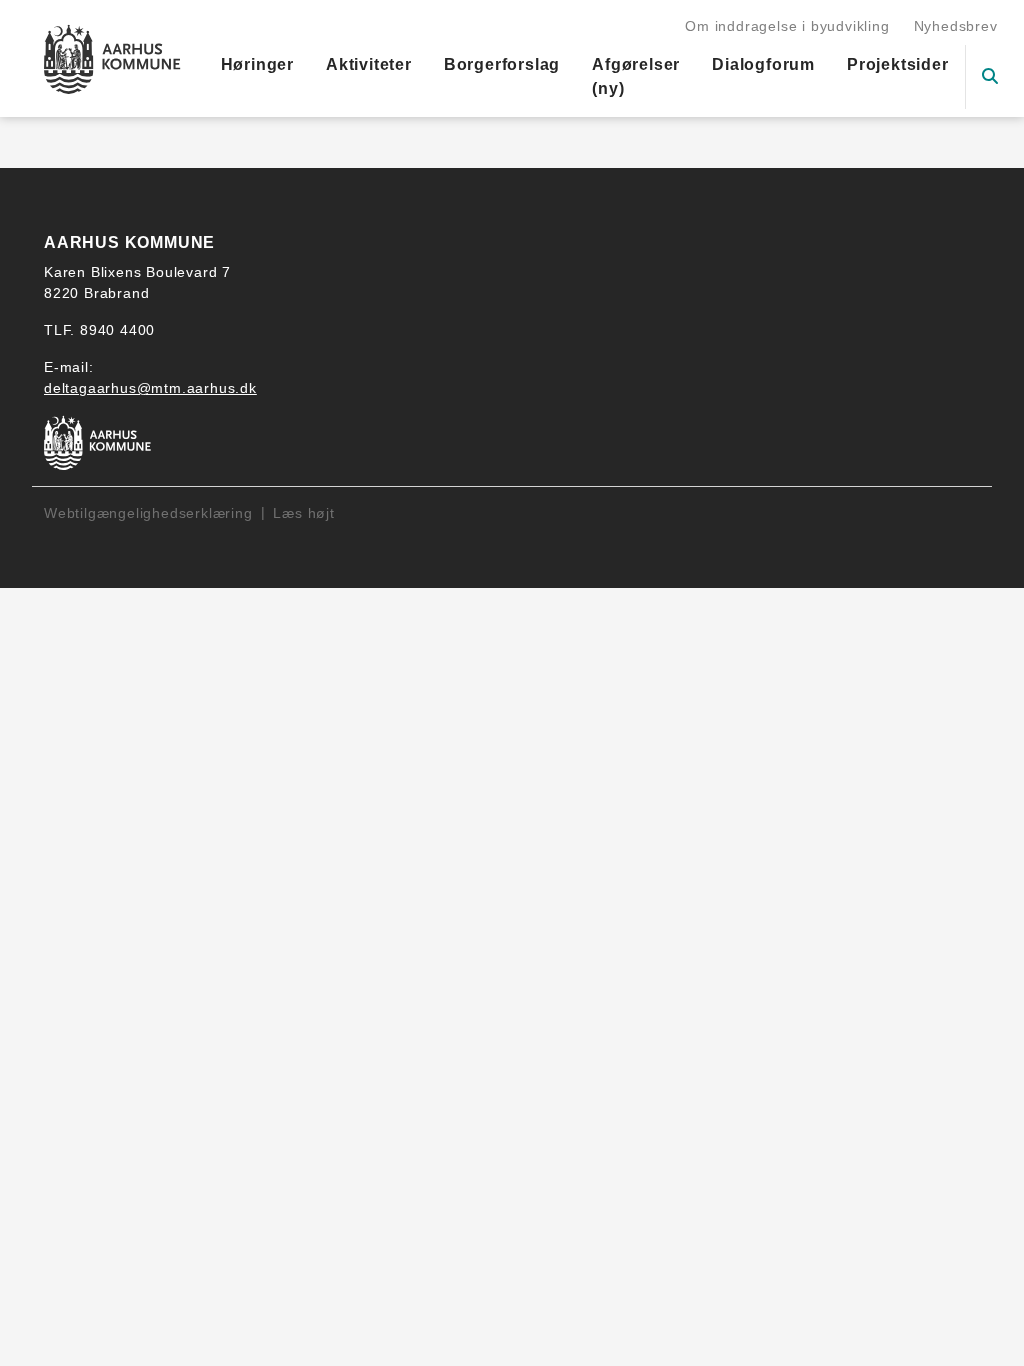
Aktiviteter (369, 64)
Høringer (257, 64)
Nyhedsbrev (956, 26)
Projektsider (898, 64)
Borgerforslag (502, 64)
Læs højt (303, 513)
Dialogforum (763, 64)
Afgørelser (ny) (636, 76)
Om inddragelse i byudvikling (787, 26)
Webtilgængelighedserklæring (148, 513)
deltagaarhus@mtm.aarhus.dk (150, 388)
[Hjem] (112, 59)
